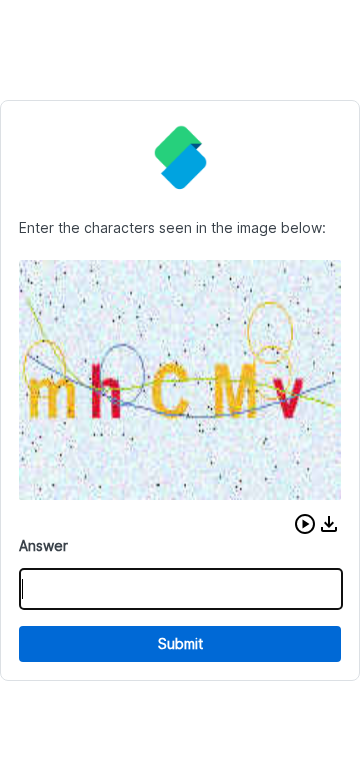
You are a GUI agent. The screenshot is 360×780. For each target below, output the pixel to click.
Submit (180, 643)
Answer (43, 545)
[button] (305, 524)
